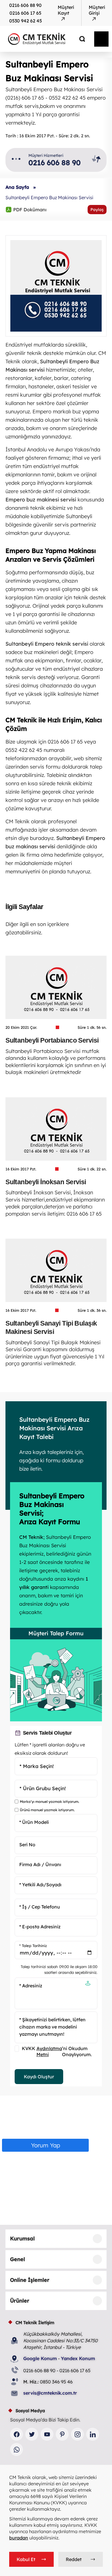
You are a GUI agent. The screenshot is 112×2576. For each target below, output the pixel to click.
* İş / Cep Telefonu (40, 1907)
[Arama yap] (78, 39)
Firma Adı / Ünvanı (40, 1864)
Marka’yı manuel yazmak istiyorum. (50, 1802)
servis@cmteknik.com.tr (50, 2393)
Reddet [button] (74, 2559)
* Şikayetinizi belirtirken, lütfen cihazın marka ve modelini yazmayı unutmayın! (52, 2027)
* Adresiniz (31, 1986)
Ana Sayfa (17, 187)
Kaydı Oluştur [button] (39, 2077)
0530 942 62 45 (26, 21)
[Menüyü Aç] (101, 39)
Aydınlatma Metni (49, 2051)
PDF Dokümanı (26, 209)
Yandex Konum (78, 2358)
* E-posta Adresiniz (40, 1927)
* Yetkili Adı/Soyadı (40, 1884)
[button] (88, 1984)
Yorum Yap (46, 2145)
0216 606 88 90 (25, 5)
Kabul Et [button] (26, 2559)
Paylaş (97, 210)
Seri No (27, 1845)
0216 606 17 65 (25, 13)
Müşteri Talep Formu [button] (56, 1633)
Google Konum (40, 2358)
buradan (19, 2538)
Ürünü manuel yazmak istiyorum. (47, 1810)
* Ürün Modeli (34, 1822)
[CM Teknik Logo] (44, 39)
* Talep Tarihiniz (33, 1946)
